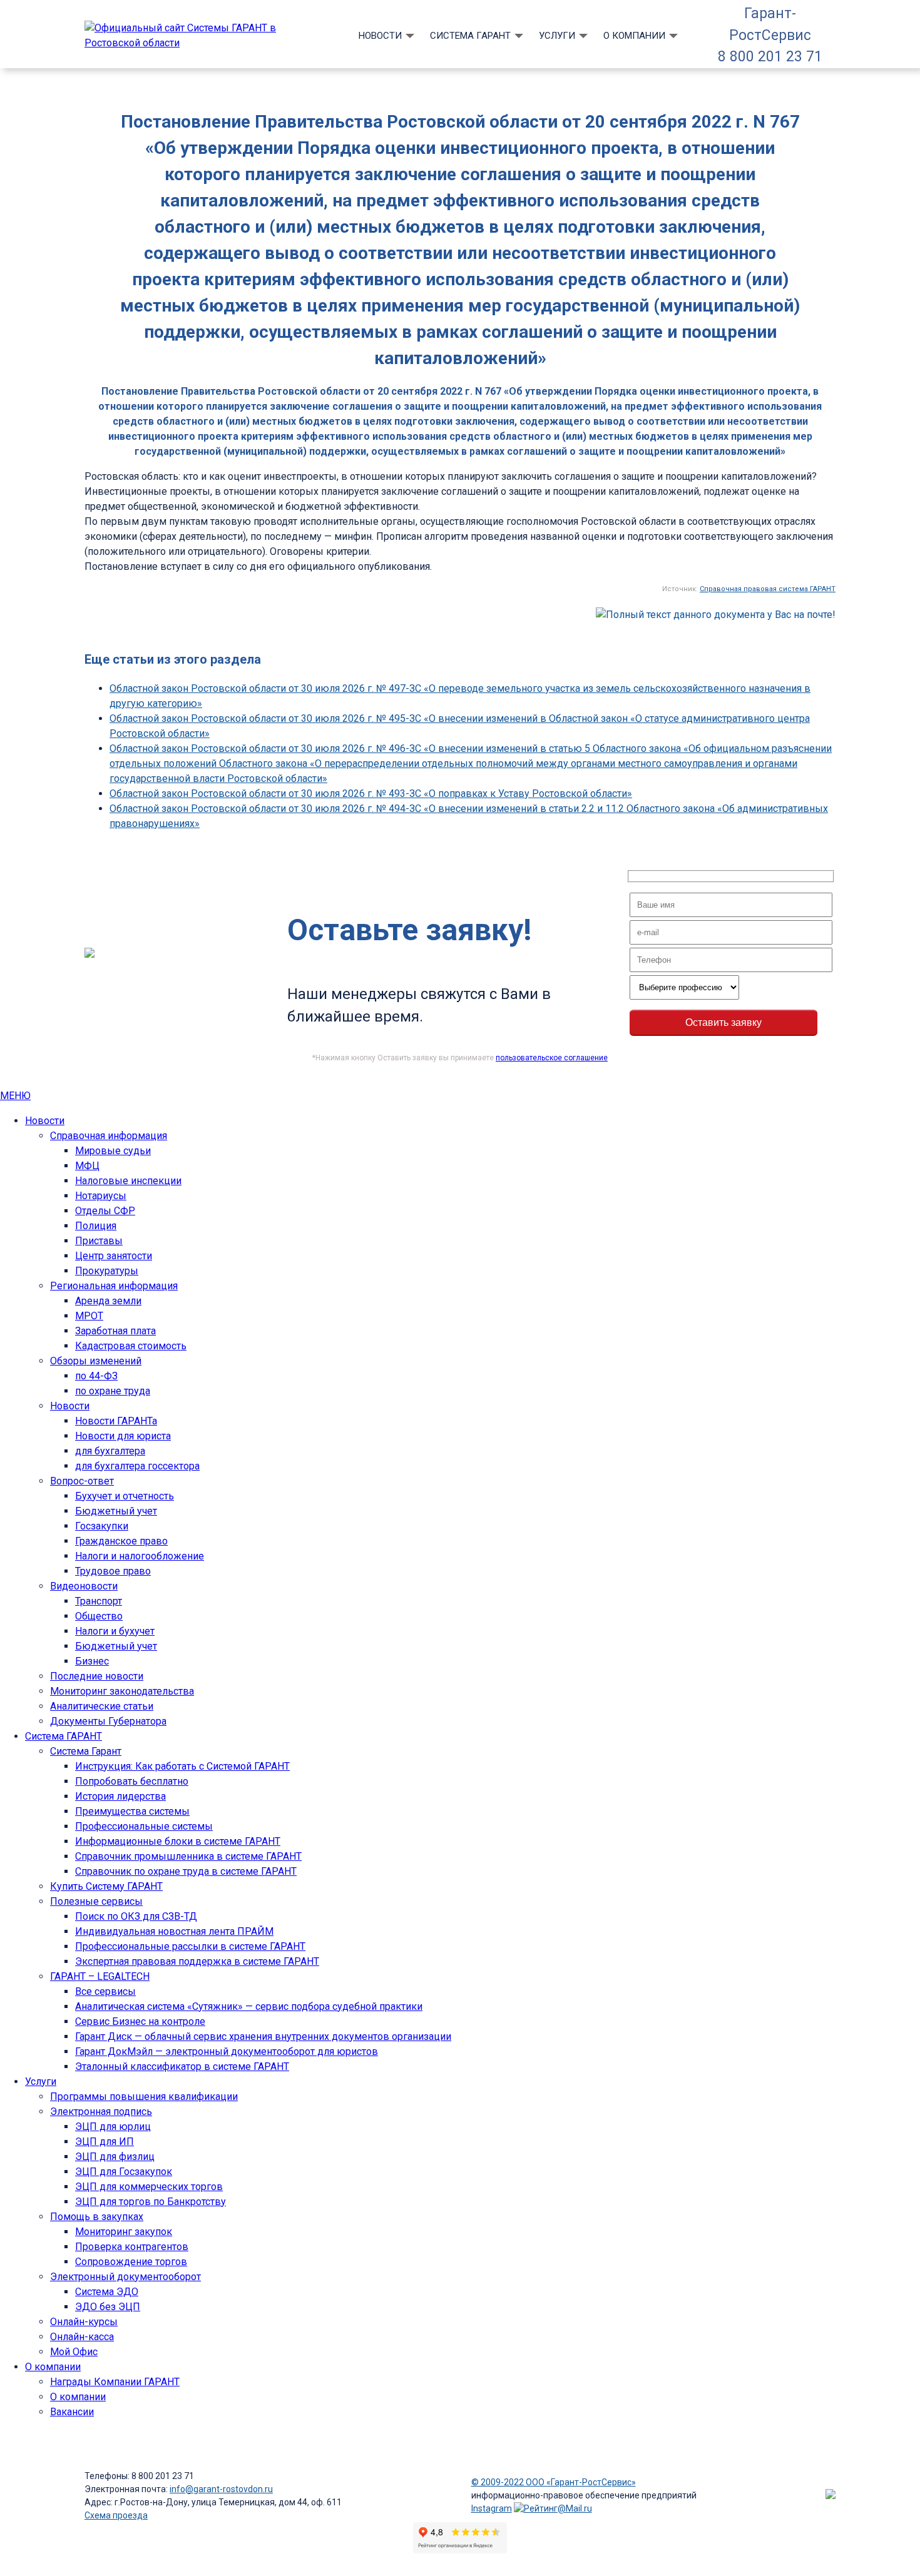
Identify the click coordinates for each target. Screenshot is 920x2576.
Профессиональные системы (144, 1826)
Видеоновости (84, 1586)
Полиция (96, 1226)
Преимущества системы (132, 1811)
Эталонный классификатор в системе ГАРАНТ (182, 2066)
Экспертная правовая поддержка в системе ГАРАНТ (197, 1961)
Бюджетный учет (116, 1511)
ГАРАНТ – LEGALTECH (100, 1976)
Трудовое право (113, 1571)
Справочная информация (109, 1136)
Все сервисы (105, 1991)
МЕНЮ (15, 1096)
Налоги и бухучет (115, 1631)
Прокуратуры (107, 1271)
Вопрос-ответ (82, 1481)
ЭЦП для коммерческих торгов (149, 2187)
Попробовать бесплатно (132, 1781)
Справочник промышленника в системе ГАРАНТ (188, 1856)
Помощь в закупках (97, 2217)
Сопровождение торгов (131, 2262)
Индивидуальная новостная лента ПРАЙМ (174, 1931)
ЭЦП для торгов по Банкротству (151, 2202)
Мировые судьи (113, 1151)
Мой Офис (74, 2352)
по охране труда (113, 1391)
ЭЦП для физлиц (115, 2157)
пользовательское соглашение (552, 1058)
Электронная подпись (101, 2112)
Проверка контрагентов (132, 2247)
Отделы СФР (105, 1211)
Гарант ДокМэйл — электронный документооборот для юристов (227, 2051)
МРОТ (89, 1316)
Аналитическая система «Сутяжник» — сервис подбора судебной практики (249, 2006)
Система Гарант (86, 1751)
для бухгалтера (110, 1451)
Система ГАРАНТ (470, 36)
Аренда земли (108, 1301)
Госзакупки (102, 1526)
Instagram (492, 2508)
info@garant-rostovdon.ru (221, 2489)
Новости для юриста (123, 1436)
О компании (634, 36)
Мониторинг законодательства (122, 1691)
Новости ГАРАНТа (116, 1421)
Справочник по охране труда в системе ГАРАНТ (186, 1871)
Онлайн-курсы (84, 2322)
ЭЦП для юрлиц (113, 2127)
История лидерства (120, 1796)
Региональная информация (114, 1286)
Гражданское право (121, 1541)
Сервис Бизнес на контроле (140, 2021)
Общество (99, 1616)
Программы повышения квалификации (144, 2097)
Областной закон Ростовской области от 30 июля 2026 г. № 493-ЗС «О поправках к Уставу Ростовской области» (371, 794)
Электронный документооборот (125, 2277)
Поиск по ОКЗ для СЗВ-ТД (136, 1916)
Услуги (557, 36)
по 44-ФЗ (96, 1376)
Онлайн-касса (82, 2337)
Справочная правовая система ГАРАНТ (768, 589)
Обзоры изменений (96, 1361)
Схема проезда (116, 2515)
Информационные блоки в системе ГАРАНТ (178, 1841)
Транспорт (99, 1601)
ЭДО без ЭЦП (108, 2307)
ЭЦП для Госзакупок (124, 2172)
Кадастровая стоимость (131, 1346)
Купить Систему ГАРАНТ (106, 1886)
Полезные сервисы (96, 1901)
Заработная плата (115, 1331)
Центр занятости (114, 1256)
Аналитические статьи (102, 1706)
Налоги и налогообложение (140, 1556)
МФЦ (87, 1166)
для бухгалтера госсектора (137, 1466)
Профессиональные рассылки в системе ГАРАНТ (190, 1946)
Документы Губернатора (108, 1721)
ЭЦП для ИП (105, 2142)
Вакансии (72, 2412)
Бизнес (92, 1661)
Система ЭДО (107, 2292)
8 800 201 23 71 (770, 57)
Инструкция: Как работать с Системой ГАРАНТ (182, 1766)
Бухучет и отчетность (125, 1496)
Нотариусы (101, 1196)
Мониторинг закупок (124, 2232)
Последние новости (97, 1676)
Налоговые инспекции (128, 1181)
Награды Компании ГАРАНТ (115, 2382)
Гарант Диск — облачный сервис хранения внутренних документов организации (263, 2036)
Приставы (99, 1241)
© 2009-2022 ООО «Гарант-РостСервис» (554, 2482)
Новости (380, 36)
